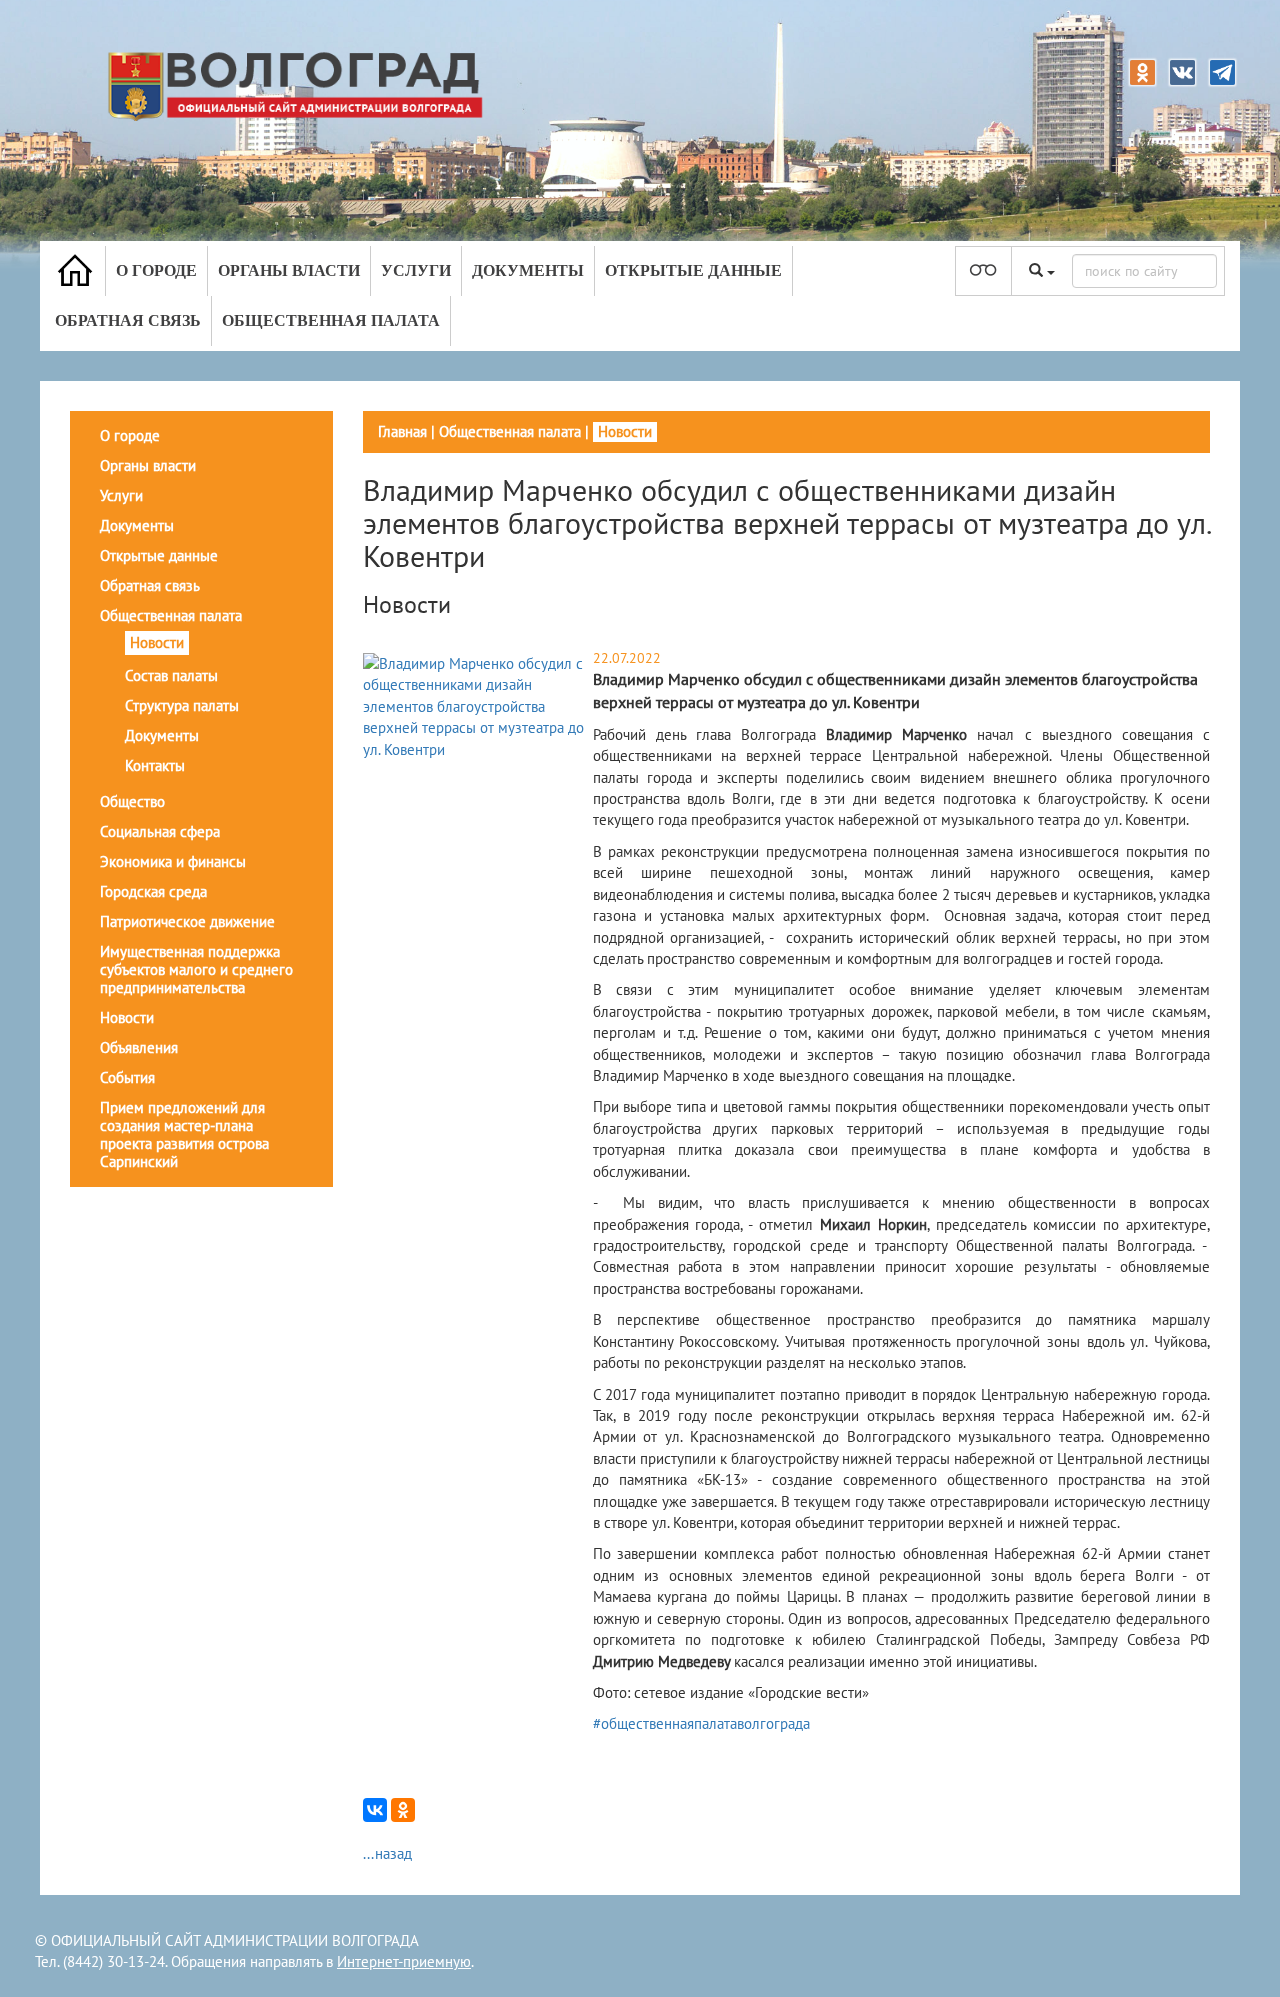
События (127, 1077)
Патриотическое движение (187, 921)
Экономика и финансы (173, 861)
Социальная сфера (160, 831)
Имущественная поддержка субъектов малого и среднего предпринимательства (196, 969)
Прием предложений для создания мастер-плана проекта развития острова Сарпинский (184, 1134)
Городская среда (153, 891)
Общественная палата (331, 320)
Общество (132, 801)
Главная (402, 431)
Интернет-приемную (404, 1961)
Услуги (416, 270)
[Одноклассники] (403, 1810)
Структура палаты (182, 705)
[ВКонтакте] (375, 1810)
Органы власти (289, 270)
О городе (156, 270)
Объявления (139, 1047)
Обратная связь (128, 320)
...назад (387, 1853)
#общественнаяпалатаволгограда (701, 1723)
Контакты (155, 765)
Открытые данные (693, 270)
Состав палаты (171, 675)
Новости (157, 642)
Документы (528, 270)
